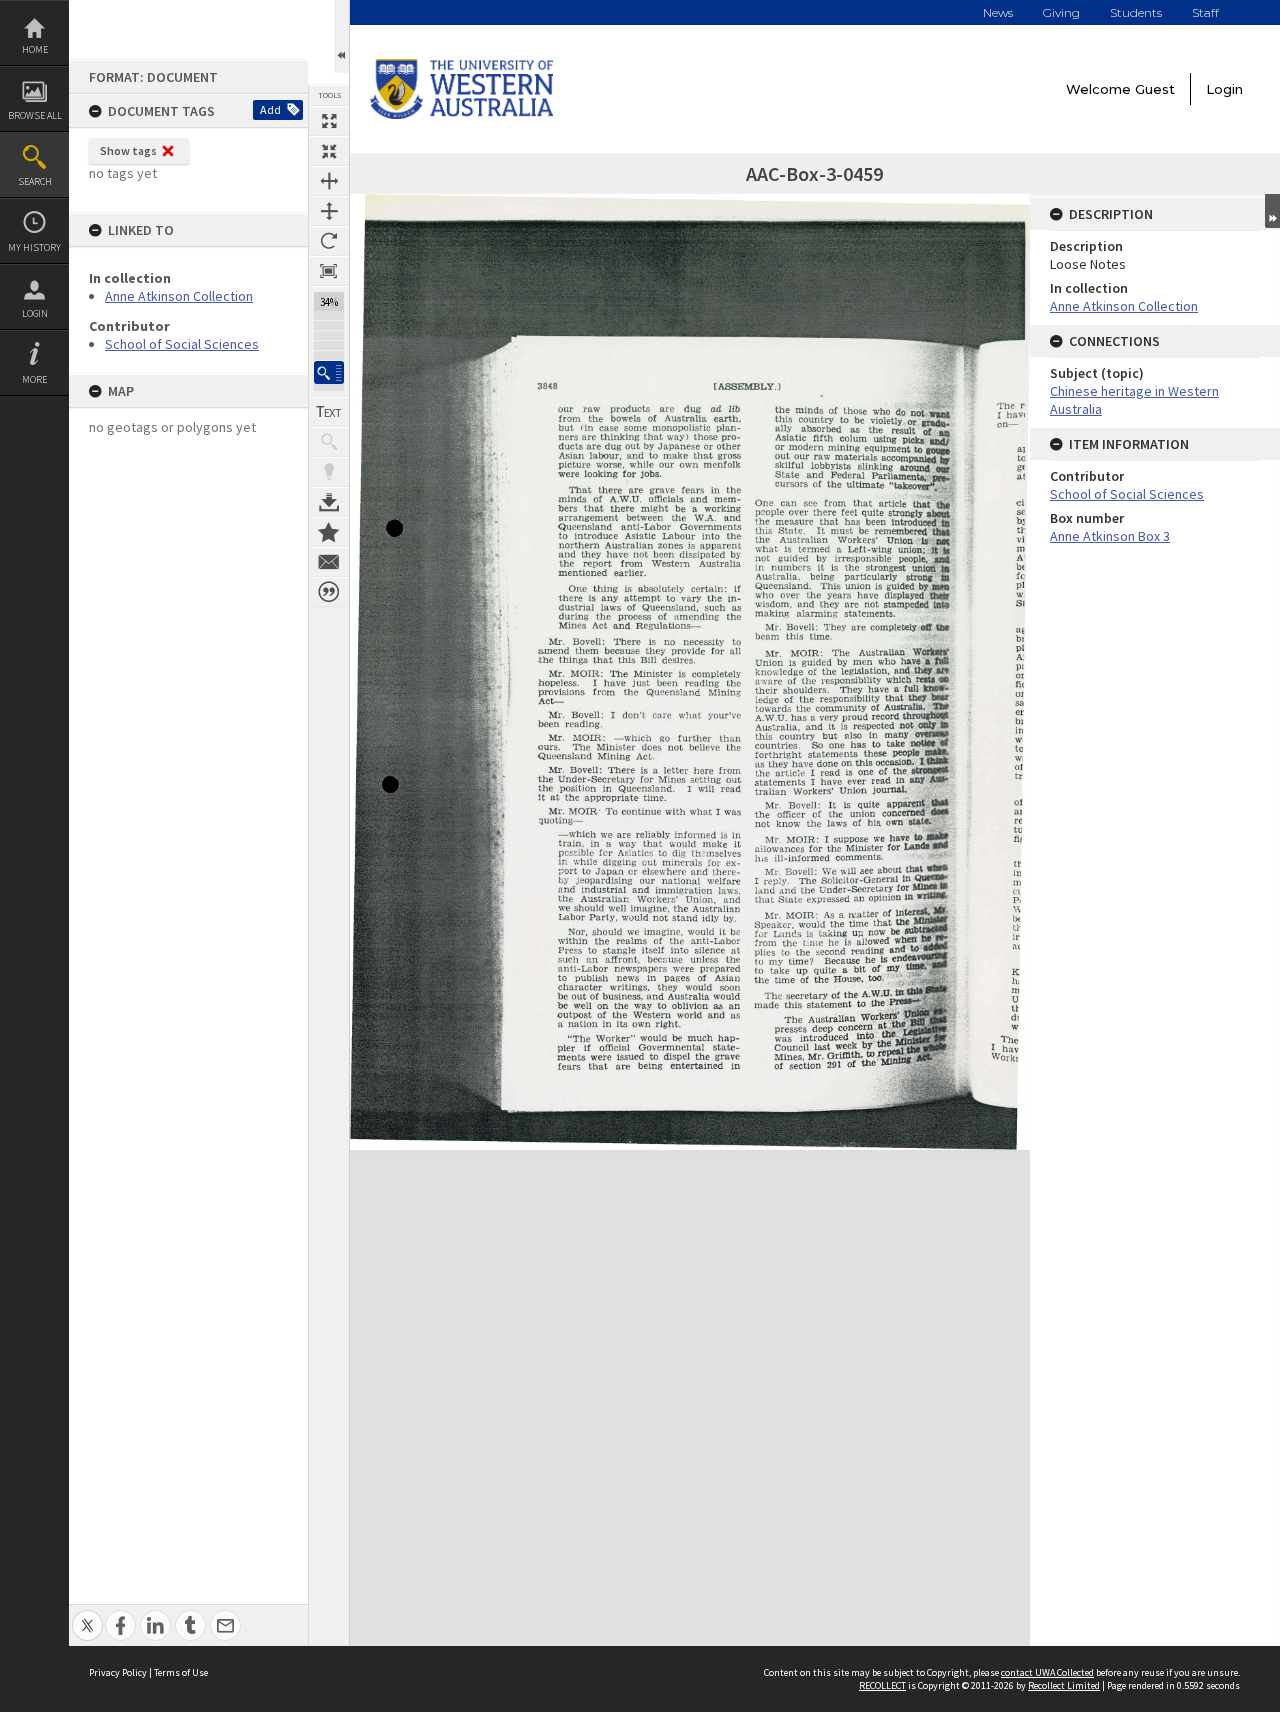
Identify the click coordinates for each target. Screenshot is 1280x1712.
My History (34, 247)
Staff (1205, 12)
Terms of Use (181, 1672)
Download (329, 502)
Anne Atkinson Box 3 (1110, 536)
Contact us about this (329, 562)
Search (35, 181)
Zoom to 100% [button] (329, 271)
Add (270, 109)
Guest (1155, 89)
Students (1136, 12)
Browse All (35, 115)
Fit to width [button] (329, 181)
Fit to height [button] (329, 211)
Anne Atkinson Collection (179, 296)
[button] (329, 372)
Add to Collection (329, 532)
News (998, 12)
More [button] (34, 379)
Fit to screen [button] (329, 151)
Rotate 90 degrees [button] (329, 241)
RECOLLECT (882, 1685)
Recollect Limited (1064, 1685)
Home (35, 49)
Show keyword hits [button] (329, 442)
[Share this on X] (87, 1614)
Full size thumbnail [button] (329, 121)
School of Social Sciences (182, 344)
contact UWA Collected (1047, 1672)
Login (35, 313)
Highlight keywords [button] (329, 472)
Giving (1061, 12)
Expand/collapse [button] (1272, 211)
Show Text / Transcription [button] (329, 412)
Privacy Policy (118, 1672)
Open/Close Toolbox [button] (341, 36)
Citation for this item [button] (329, 592)
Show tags (128, 150)
